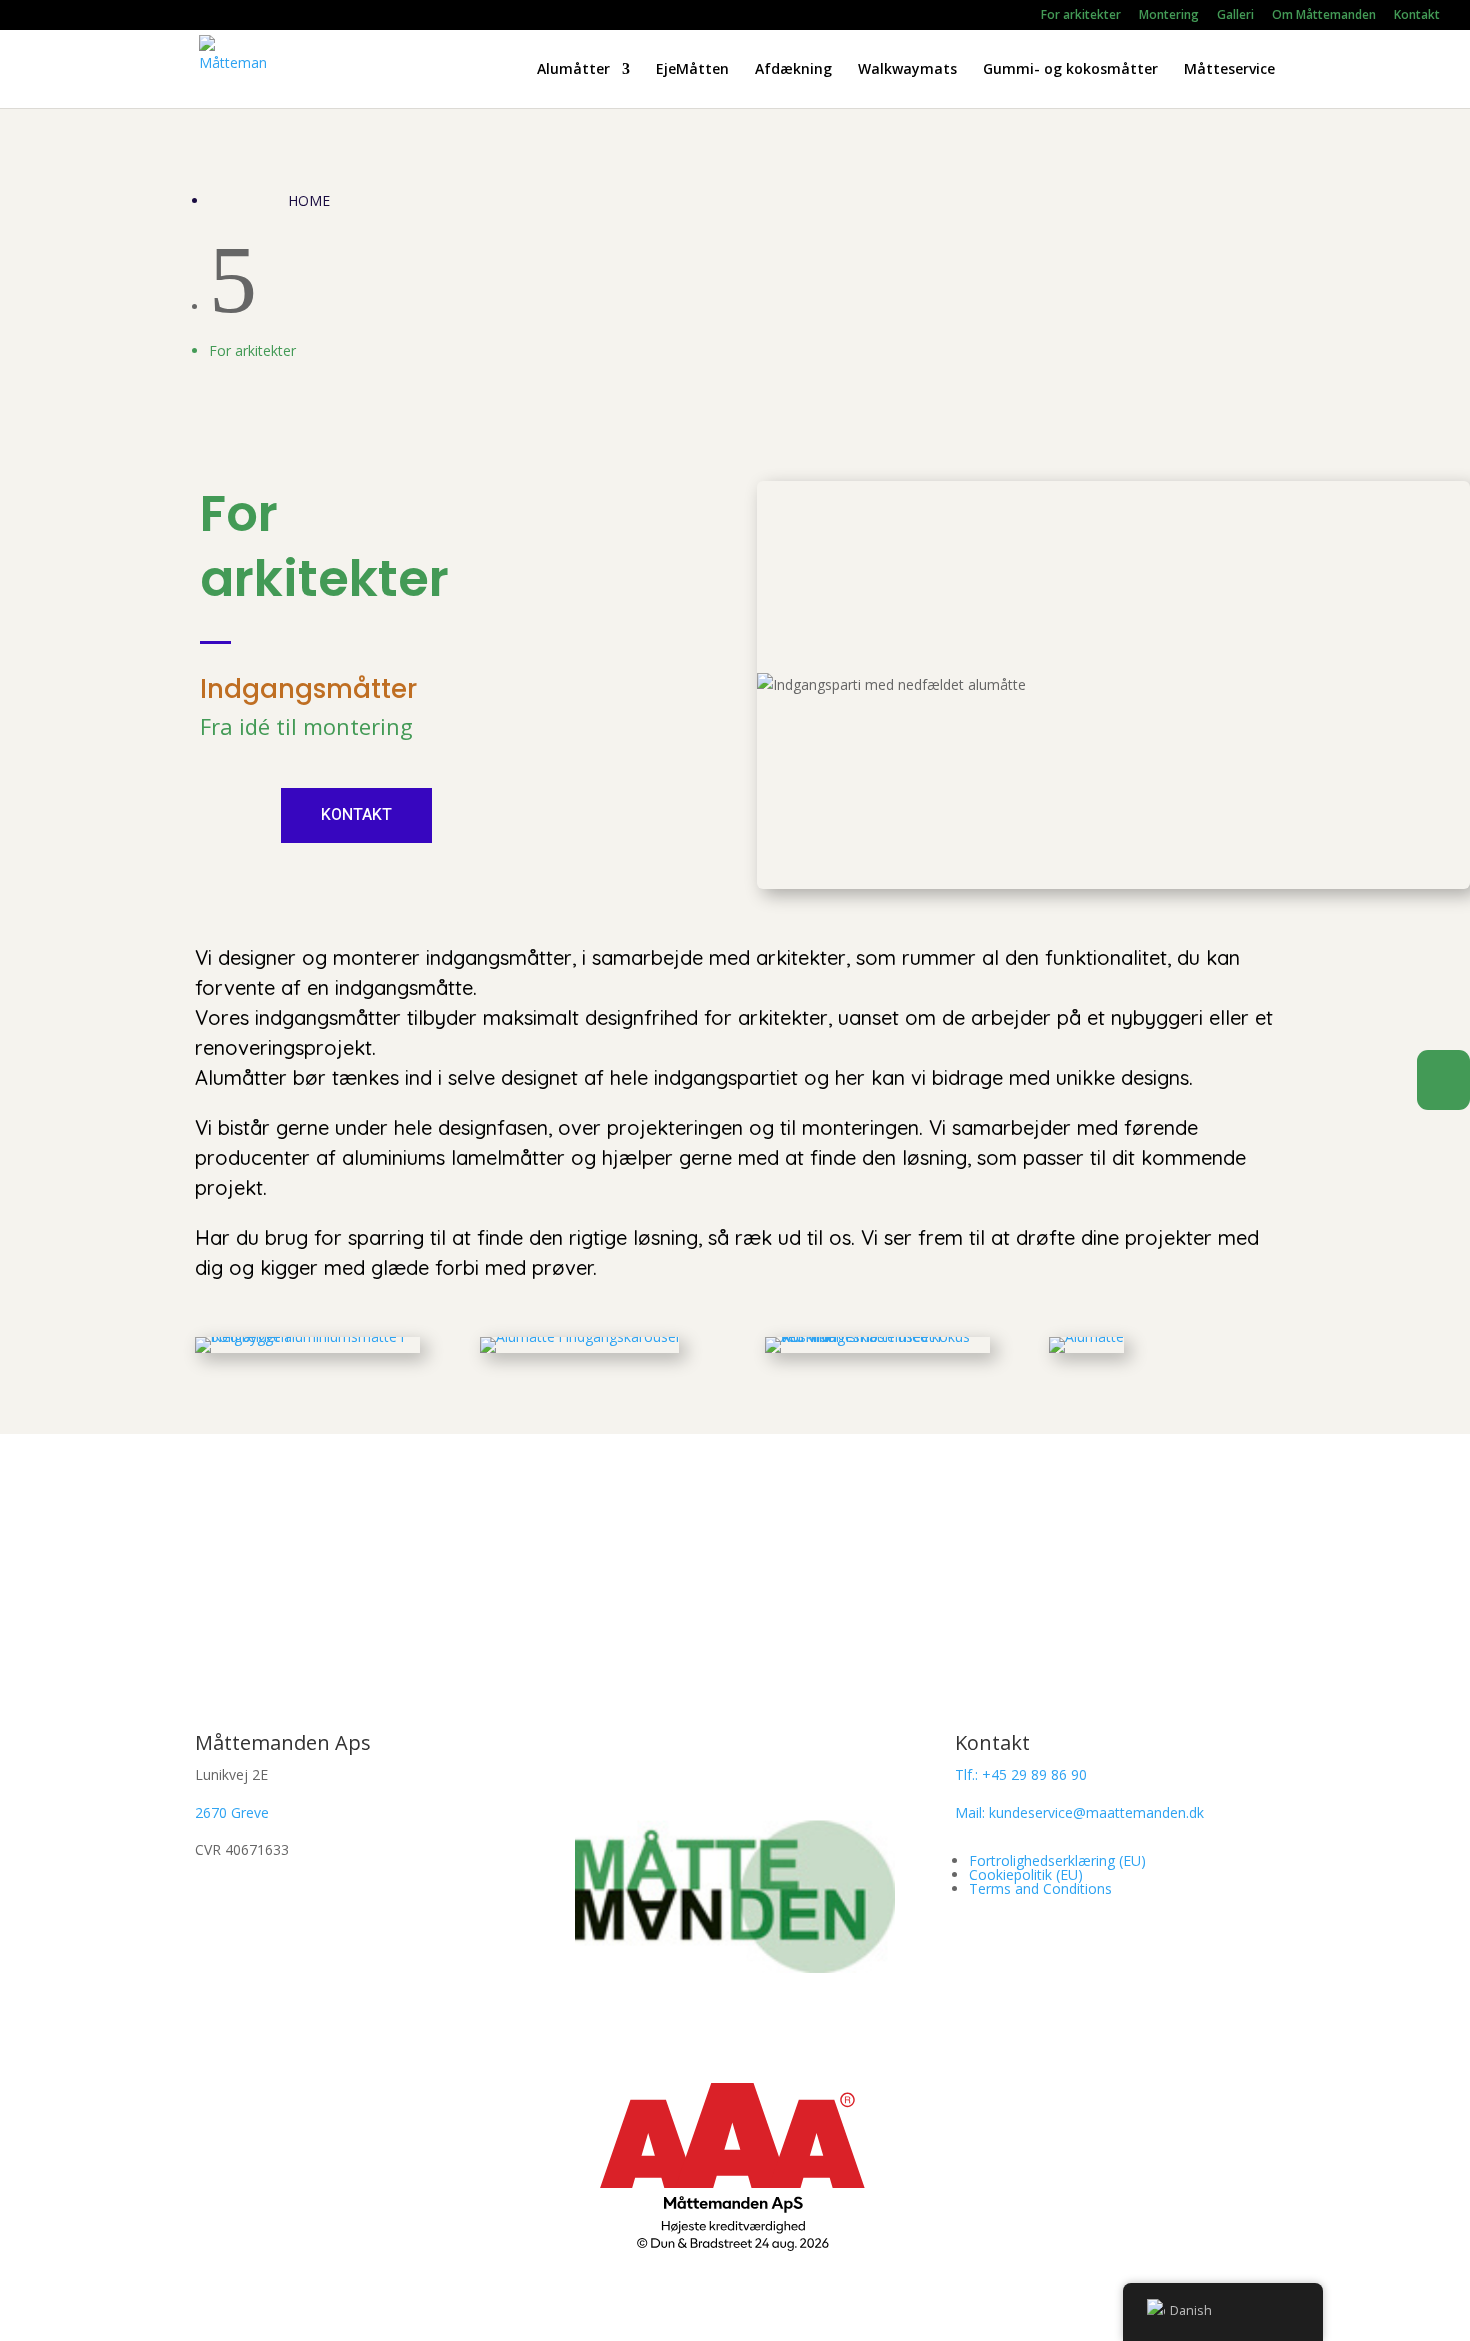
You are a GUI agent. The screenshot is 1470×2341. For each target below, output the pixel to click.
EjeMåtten (692, 70)
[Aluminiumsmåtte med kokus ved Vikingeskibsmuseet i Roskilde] (877, 1336)
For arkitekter (1081, 16)
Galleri (1235, 16)
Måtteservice (1229, 70)
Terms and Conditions (1040, 1888)
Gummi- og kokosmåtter (1070, 70)
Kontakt (1417, 16)
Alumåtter (573, 70)
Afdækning (793, 70)
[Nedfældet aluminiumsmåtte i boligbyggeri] (307, 1336)
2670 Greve (232, 1812)
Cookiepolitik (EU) (1026, 1874)
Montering (1169, 16)
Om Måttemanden (1324, 16)
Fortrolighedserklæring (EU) (1057, 1860)
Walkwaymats (907, 70)
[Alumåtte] (1086, 1336)
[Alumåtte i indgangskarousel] (579, 1336)
